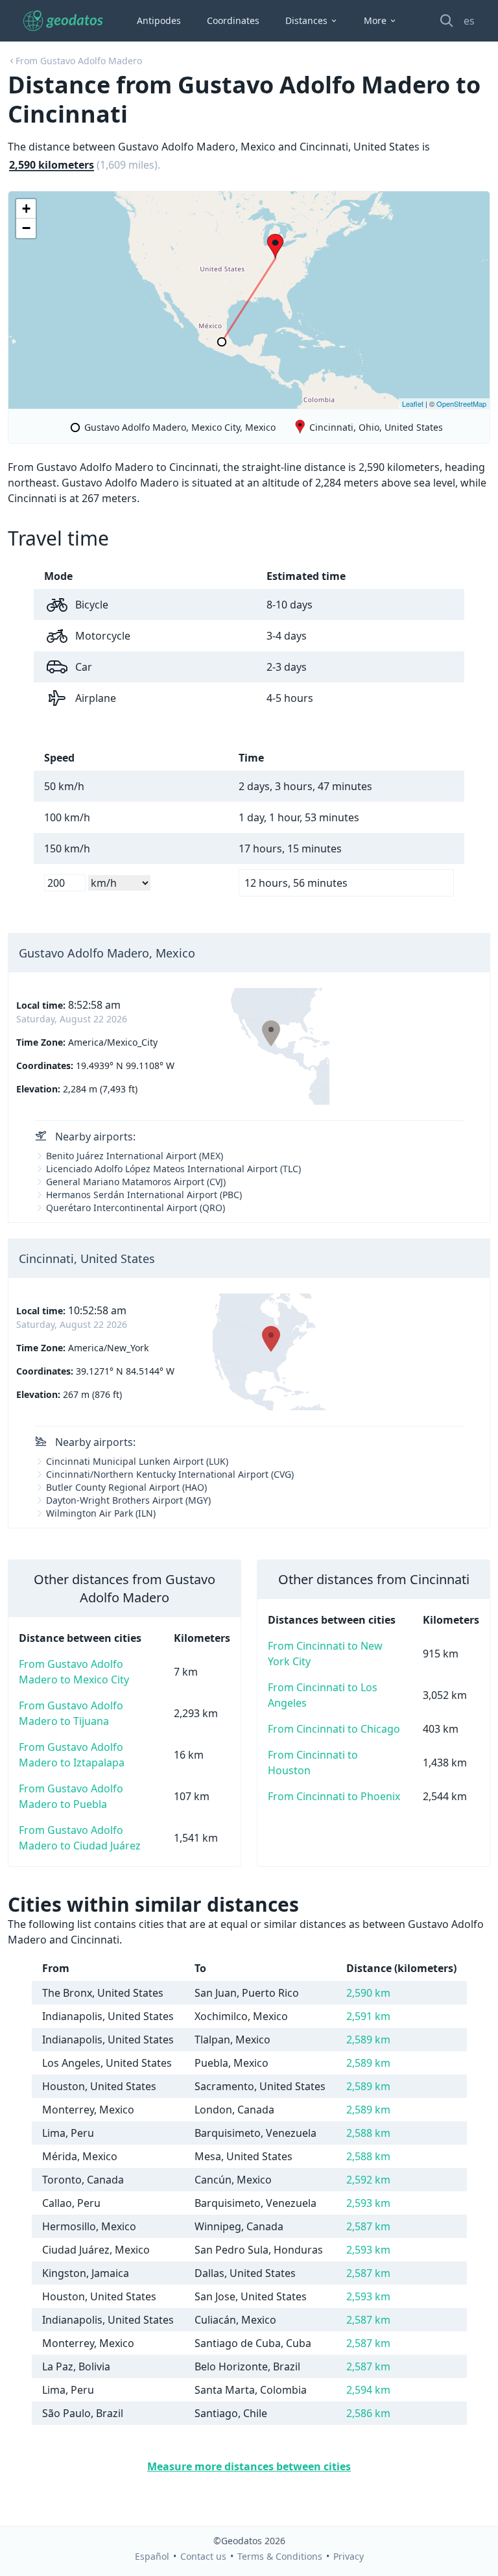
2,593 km (368, 2203)
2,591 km (368, 2016)
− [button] (26, 228)
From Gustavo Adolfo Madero (79, 61)
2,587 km (368, 2226)
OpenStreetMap (461, 403)
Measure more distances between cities (249, 2466)
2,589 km (368, 2040)
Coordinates (233, 20)
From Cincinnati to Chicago (334, 1729)
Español (152, 2556)
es (469, 21)
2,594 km (368, 2390)
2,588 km (368, 2133)
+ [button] (26, 209)
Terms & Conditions (280, 2556)
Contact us (203, 2556)
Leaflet (413, 403)
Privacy (349, 2556)
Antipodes (159, 20)
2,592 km (368, 2180)
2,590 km (368, 1993)
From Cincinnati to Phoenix (334, 1796)
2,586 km (368, 2413)
